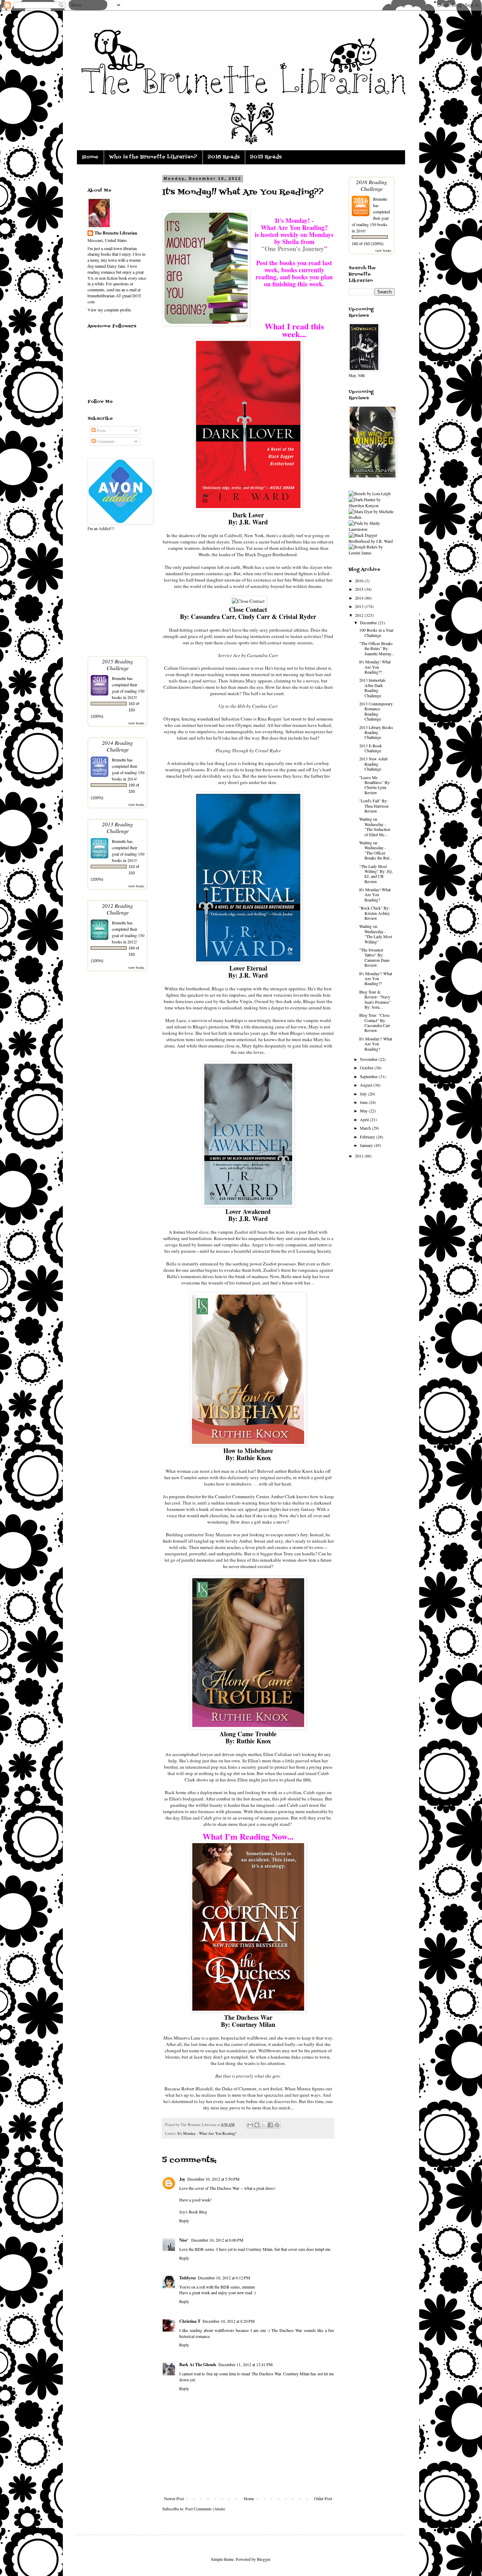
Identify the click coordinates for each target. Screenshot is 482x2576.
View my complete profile (109, 310)
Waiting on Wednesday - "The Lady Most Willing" (376, 934)
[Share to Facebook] (270, 2125)
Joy (182, 2179)
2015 (360, 589)
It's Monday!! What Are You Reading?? (376, 979)
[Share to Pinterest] (277, 2125)
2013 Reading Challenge (118, 827)
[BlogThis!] (257, 2125)
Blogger (263, 2559)
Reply (184, 2220)
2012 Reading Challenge (118, 909)
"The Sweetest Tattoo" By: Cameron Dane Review (374, 957)
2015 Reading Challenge (118, 664)
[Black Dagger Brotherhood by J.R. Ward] (372, 541)
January (367, 1145)
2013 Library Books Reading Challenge (376, 732)
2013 (360, 606)
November (369, 1059)
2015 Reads (266, 157)
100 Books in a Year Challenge (376, 632)
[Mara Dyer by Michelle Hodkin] (372, 517)
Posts (101, 430)
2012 (360, 615)
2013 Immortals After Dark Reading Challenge (372, 688)
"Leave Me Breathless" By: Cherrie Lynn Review (375, 785)
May (364, 1111)
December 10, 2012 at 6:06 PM (217, 2240)
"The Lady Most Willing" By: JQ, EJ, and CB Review (376, 874)
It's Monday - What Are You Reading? (207, 2133)
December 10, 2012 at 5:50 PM (213, 2179)
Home (90, 157)
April (365, 1119)
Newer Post (174, 2498)
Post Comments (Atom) (205, 2509)
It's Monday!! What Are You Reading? (376, 1044)
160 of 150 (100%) (368, 244)
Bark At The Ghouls (198, 2365)
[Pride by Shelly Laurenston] (372, 529)
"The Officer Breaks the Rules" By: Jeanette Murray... (377, 648)
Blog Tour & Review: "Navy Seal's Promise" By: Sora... (375, 999)
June (364, 1102)
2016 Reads (224, 157)
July (364, 1094)
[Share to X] (264, 2125)
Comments (105, 441)
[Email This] (250, 2125)
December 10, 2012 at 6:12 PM (224, 2278)
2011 (360, 1156)
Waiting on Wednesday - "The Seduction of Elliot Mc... (375, 827)
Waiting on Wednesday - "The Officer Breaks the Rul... (376, 850)
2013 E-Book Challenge (370, 748)
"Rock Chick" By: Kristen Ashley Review (375, 913)
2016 (360, 581)
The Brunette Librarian (116, 233)
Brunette (119, 678)
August (367, 1085)
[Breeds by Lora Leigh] (370, 493)
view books (136, 723)
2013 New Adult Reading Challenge (373, 764)
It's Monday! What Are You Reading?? (375, 667)
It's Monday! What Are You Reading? (375, 895)
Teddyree (188, 2278)
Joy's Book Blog (193, 2212)
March (366, 1128)
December (369, 622)
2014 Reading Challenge (118, 746)
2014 (360, 598)
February (368, 1137)
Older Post (323, 2498)
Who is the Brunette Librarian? (153, 157)
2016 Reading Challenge (372, 185)
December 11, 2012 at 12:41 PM (246, 2364)
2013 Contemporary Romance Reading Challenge (376, 711)
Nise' (184, 2240)
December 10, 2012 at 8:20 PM (229, 2321)
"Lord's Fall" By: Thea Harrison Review (374, 806)
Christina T (190, 2321)
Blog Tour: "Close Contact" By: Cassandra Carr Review (375, 1023)
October (367, 1068)
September (369, 1076)
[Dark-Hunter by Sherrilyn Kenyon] (372, 505)
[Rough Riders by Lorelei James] (372, 553)
